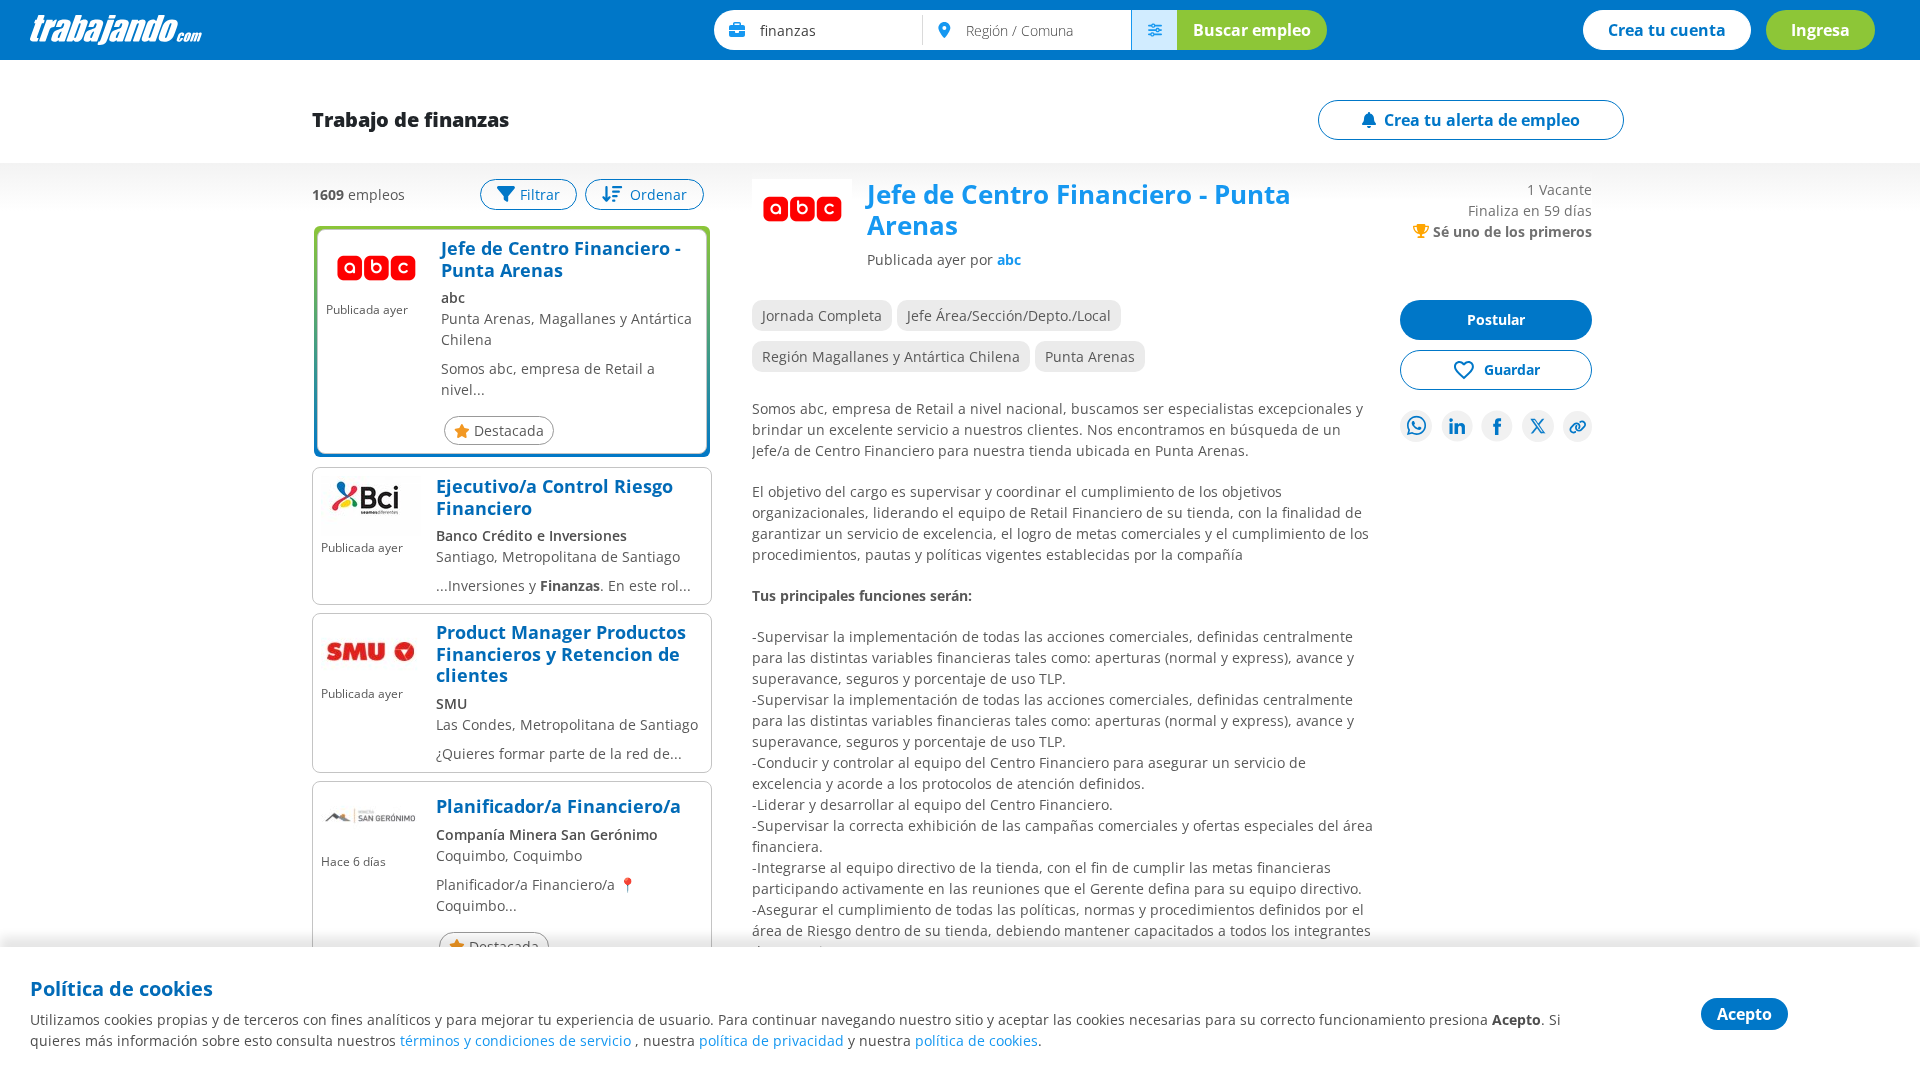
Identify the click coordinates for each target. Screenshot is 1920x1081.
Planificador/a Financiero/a (558, 807)
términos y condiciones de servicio (515, 1040)
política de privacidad (771, 1040)
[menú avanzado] (1154, 30)
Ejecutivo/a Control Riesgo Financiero (554, 497)
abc (1009, 259)
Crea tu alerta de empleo (1482, 120)
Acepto (1744, 1014)
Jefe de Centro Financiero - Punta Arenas (561, 259)
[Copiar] (1578, 426)
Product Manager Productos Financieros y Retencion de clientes (561, 654)
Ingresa (1820, 30)
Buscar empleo (1252, 30)
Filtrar (540, 194)
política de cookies (976, 1040)
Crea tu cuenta (1667, 30)
